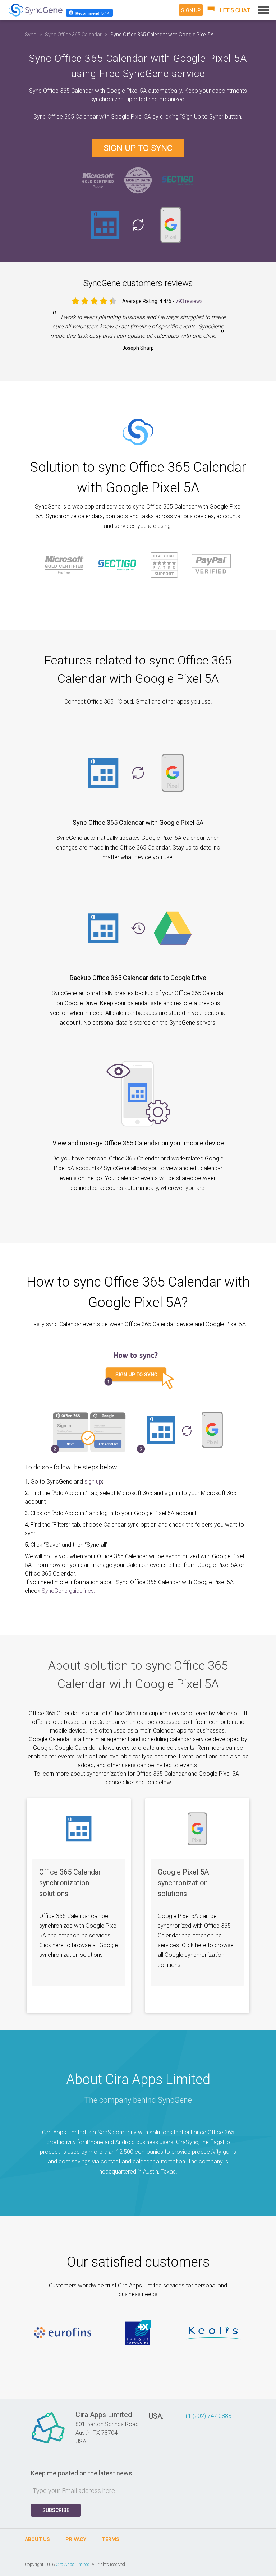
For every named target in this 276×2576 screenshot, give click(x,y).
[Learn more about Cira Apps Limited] (48, 2443)
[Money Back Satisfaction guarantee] (138, 180)
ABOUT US (37, 2539)
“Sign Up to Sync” (203, 117)
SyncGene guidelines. (68, 1591)
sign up (93, 1482)
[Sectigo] (178, 180)
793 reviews (189, 301)
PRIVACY (76, 2539)
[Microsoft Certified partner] (98, 180)
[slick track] (63, 2333)
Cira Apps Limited (73, 2564)
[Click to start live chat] (229, 10)
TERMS (111, 2539)
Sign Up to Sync (138, 148)
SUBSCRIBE (56, 2510)
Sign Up (191, 10)
